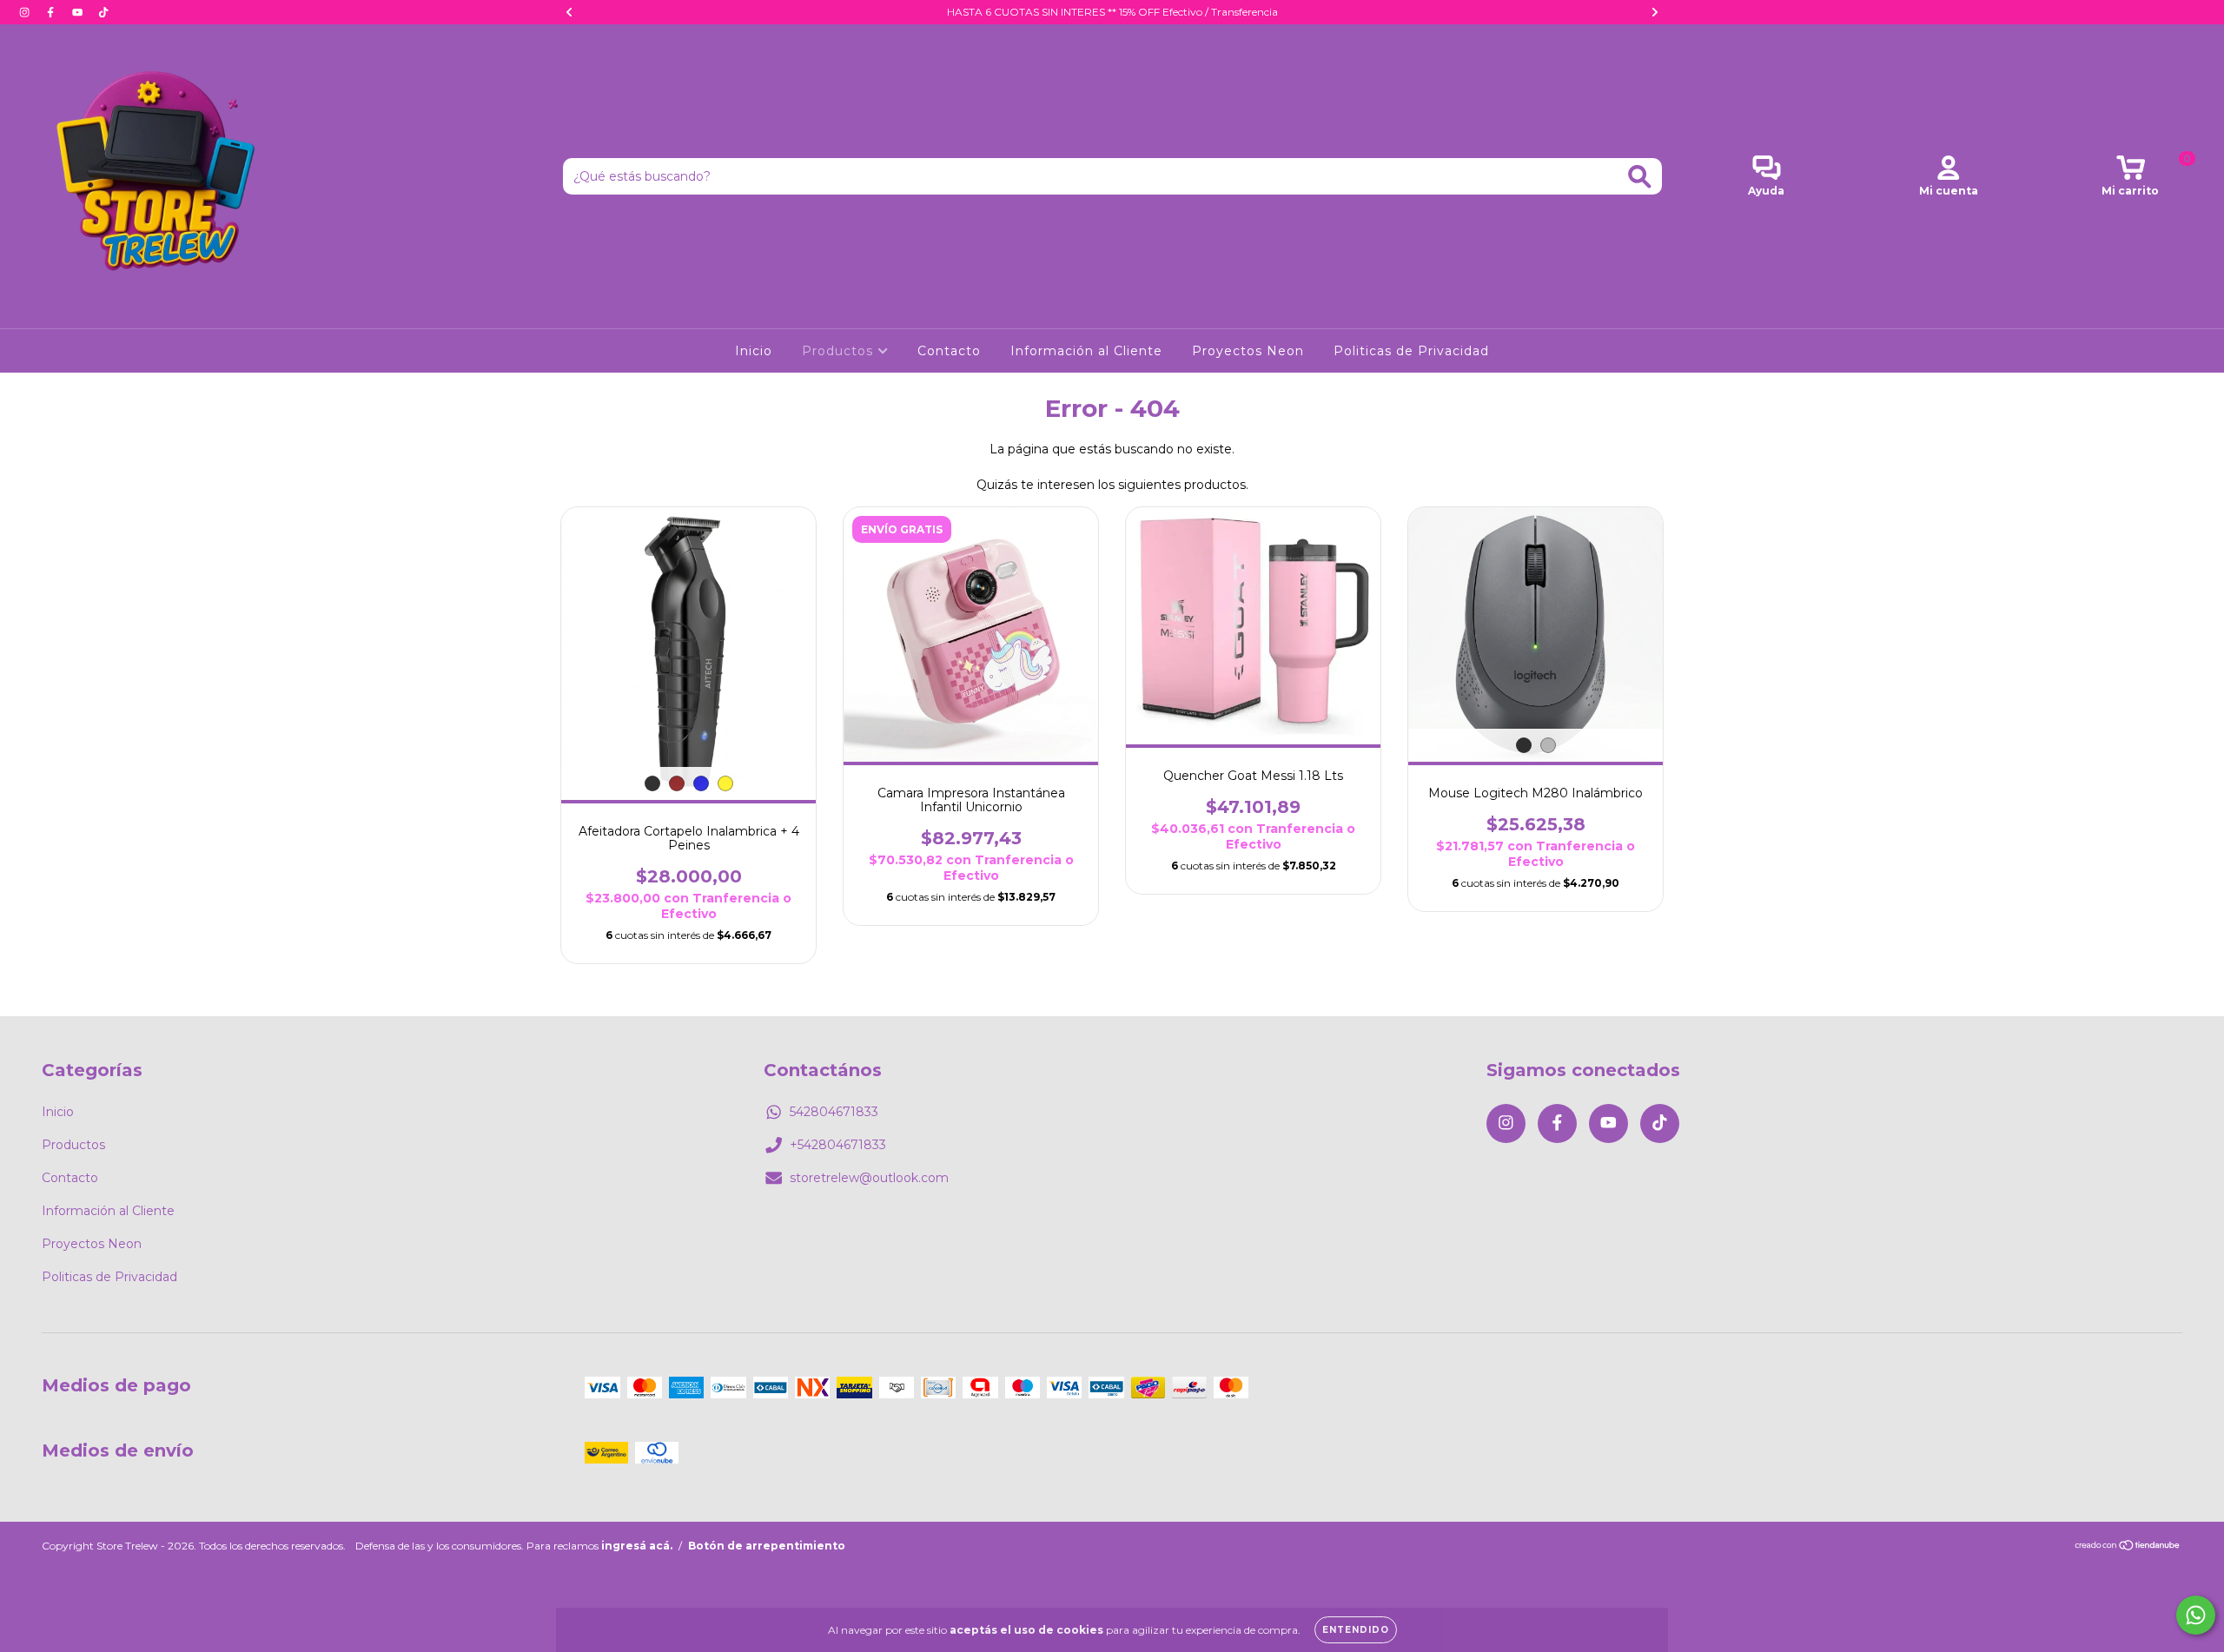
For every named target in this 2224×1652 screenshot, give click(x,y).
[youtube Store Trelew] (79, 12)
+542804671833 (838, 1145)
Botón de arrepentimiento (767, 1546)
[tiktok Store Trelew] (103, 12)
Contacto (949, 351)
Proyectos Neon (1248, 351)
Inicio (754, 351)
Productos (840, 351)
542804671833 (834, 1112)
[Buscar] (1640, 177)
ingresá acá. (637, 1546)
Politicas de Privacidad (1411, 351)
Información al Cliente (1086, 351)
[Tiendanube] (2128, 1547)
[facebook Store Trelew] (52, 12)
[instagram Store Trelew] (26, 12)
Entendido (1356, 1630)
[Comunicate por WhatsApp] (2196, 1615)
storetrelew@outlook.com (869, 1178)
